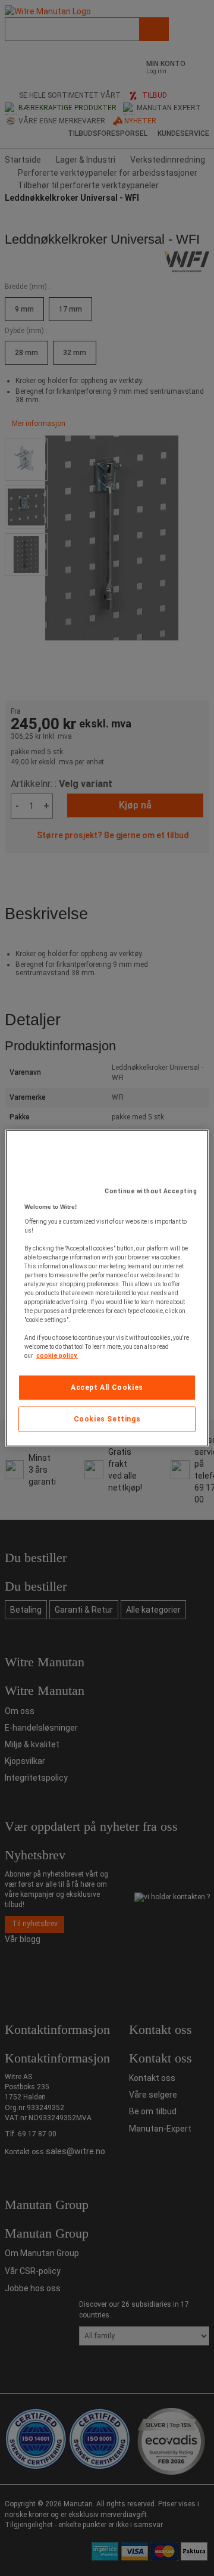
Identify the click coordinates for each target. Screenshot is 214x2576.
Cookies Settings (107, 1419)
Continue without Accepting (151, 1191)
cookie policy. (57, 1356)
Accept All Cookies (107, 1387)
